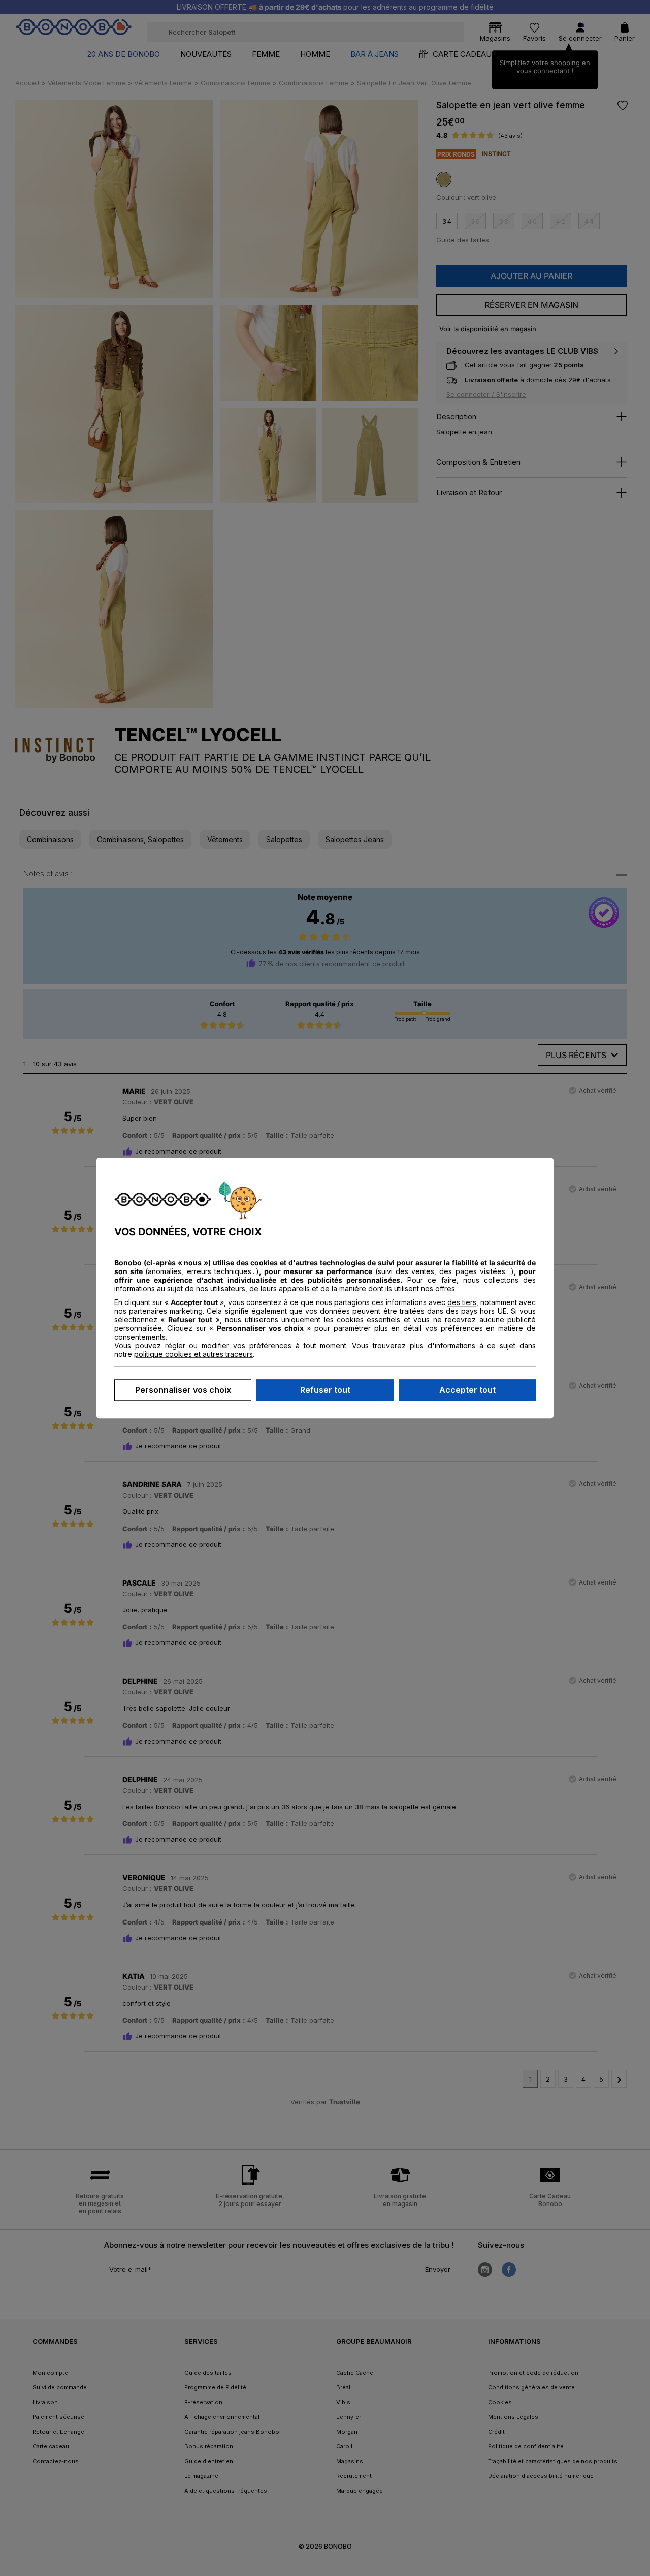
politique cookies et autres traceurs (193, 1354)
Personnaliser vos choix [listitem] (183, 1390)
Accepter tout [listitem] (467, 1390)
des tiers (462, 1302)
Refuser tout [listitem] (325, 1390)
